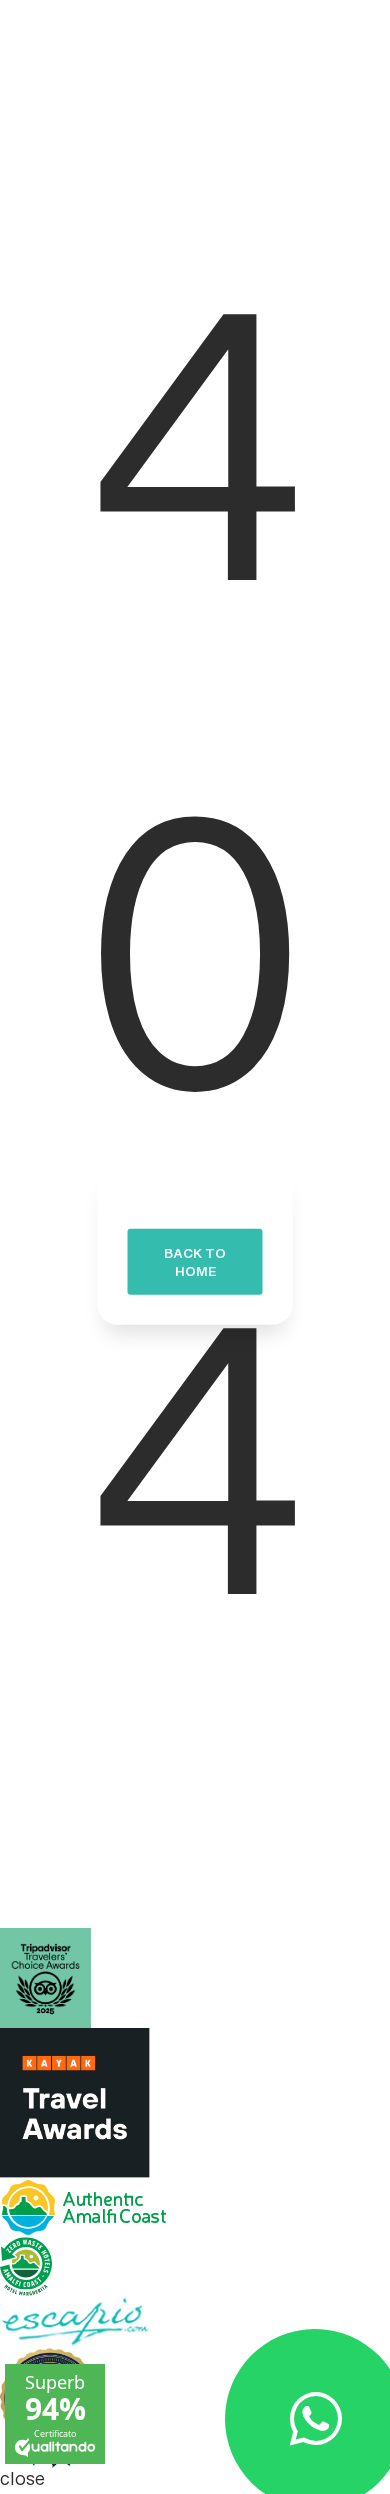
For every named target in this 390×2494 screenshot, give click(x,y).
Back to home (195, 1267)
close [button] (22, 2481)
